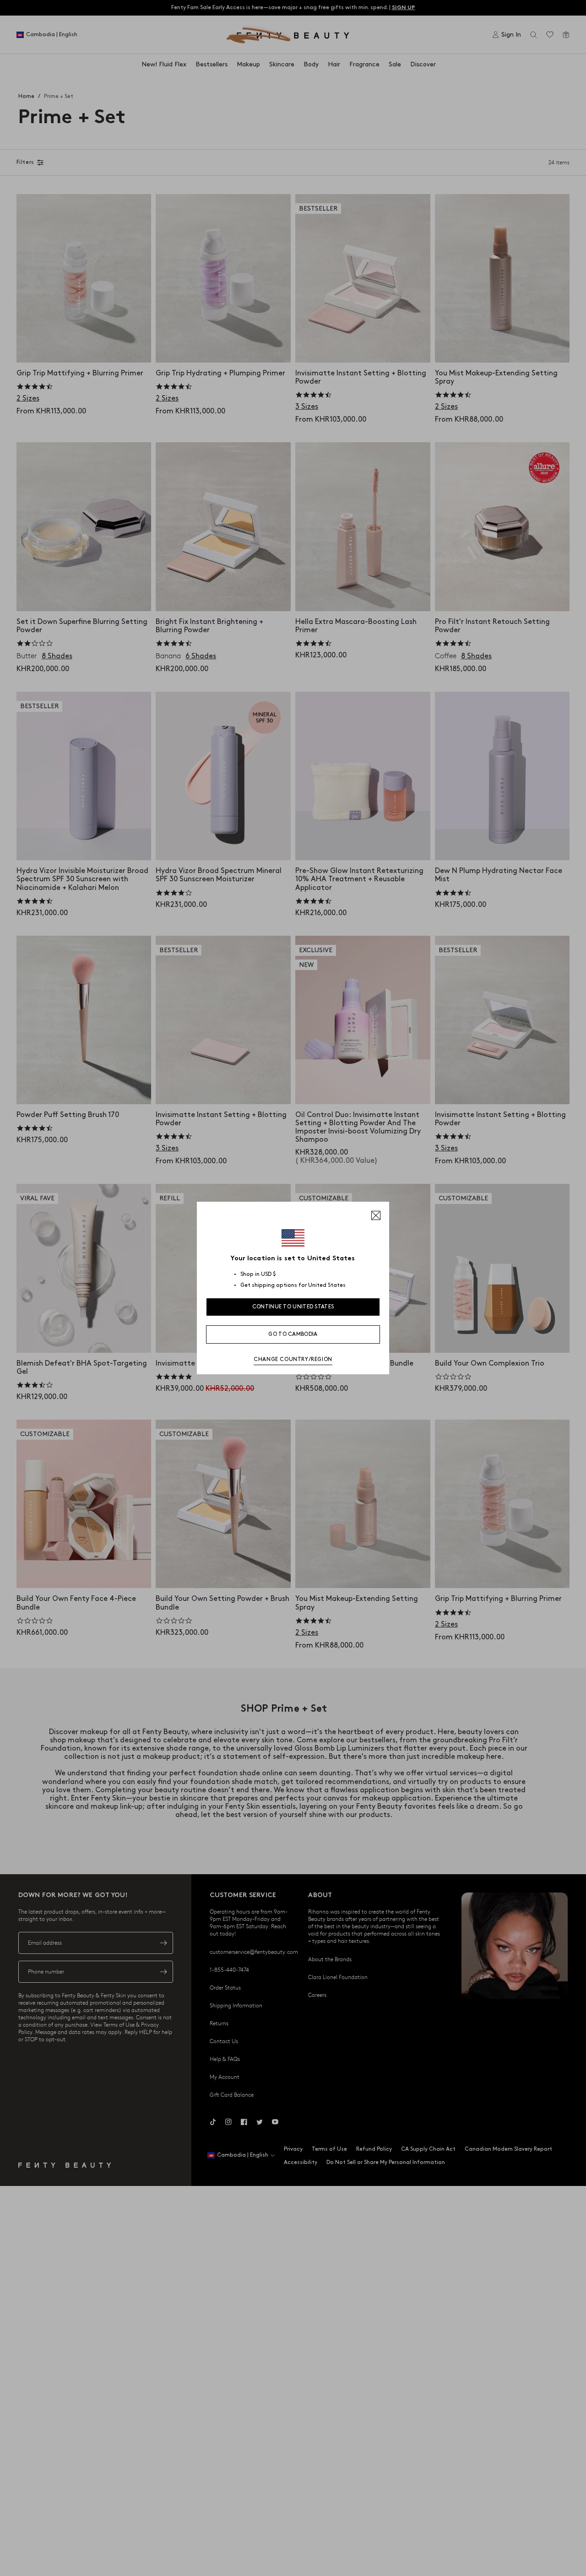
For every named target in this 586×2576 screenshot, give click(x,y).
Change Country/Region (293, 1359)
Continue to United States (293, 1307)
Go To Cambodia (293, 1334)
